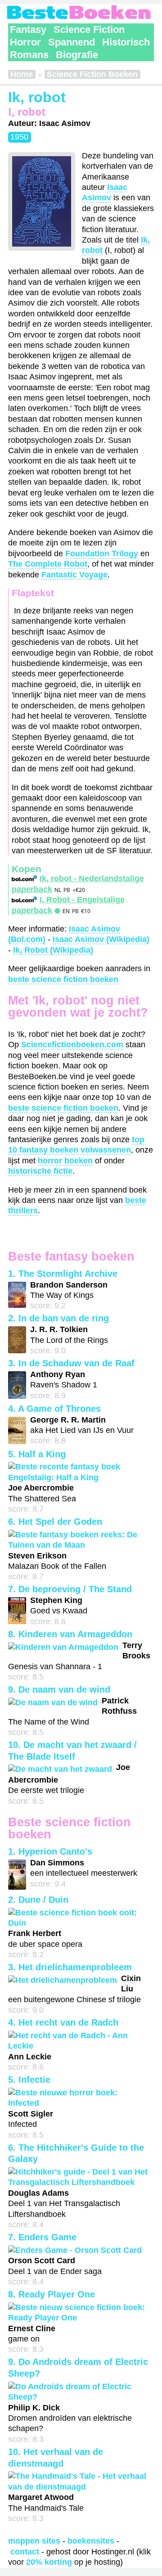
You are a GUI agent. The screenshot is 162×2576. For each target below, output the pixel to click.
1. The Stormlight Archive (63, 1274)
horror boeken (65, 1161)
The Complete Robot (48, 564)
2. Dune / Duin (38, 1900)
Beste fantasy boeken (71, 1256)
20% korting (49, 2562)
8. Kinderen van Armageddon (70, 1634)
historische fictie (40, 1171)
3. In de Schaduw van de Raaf (71, 1363)
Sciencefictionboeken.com (72, 1045)
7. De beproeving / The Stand (70, 1589)
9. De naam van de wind (59, 1689)
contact (25, 2552)
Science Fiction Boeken (92, 74)
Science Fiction (89, 29)
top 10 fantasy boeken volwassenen (76, 1145)
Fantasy (28, 29)
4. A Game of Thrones (54, 1409)
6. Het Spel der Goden (55, 1522)
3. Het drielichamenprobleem (70, 1967)
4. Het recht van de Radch (63, 2022)
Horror (25, 42)
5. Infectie (29, 2080)
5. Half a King (37, 1454)
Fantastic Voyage (74, 575)
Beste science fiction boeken (70, 1828)
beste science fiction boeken (63, 979)
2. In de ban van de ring (58, 1318)
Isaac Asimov (105, 192)
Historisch (126, 42)
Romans (29, 55)
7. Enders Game (42, 2237)
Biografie (77, 55)
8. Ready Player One (52, 2294)
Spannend (72, 42)
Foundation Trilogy (102, 554)
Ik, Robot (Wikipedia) (53, 950)
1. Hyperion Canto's (50, 1851)
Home (22, 74)
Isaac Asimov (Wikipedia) (101, 939)
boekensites (91, 2541)
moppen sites (34, 2541)
